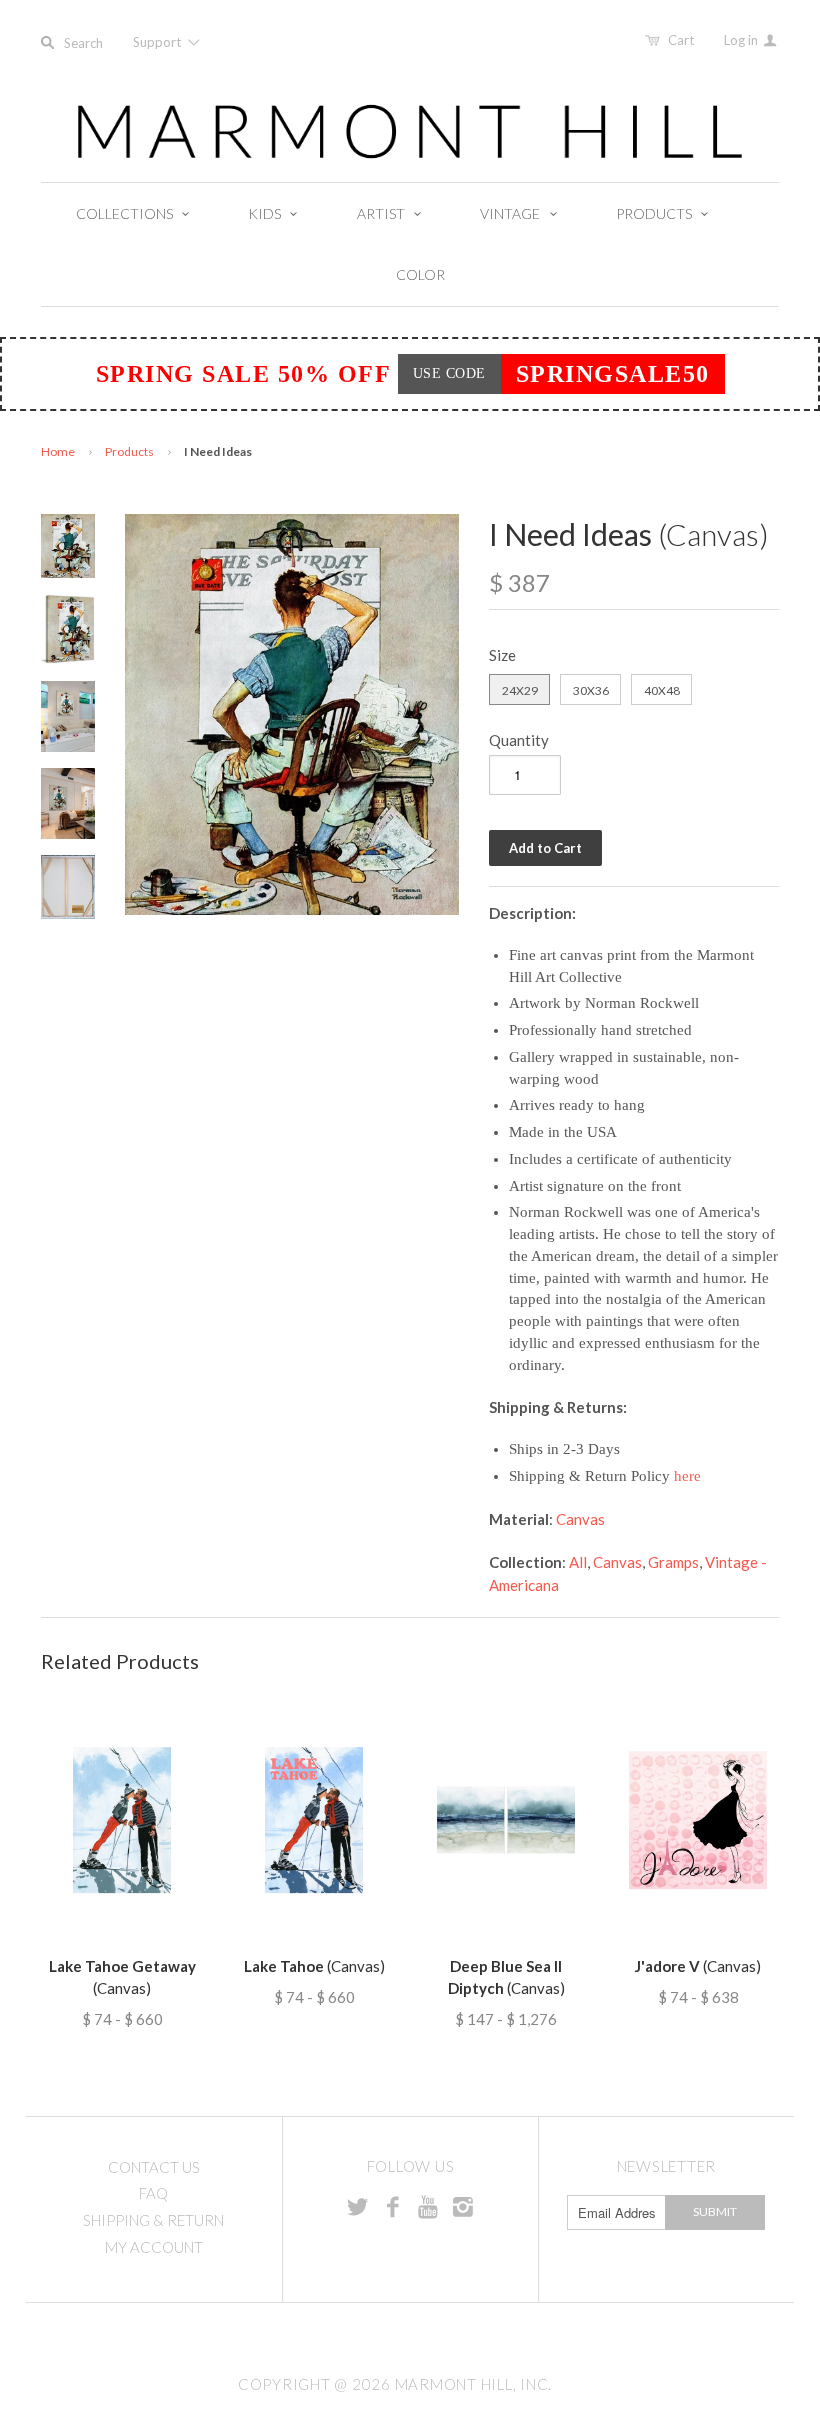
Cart (681, 40)
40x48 (662, 690)
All (578, 1562)
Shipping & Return (153, 2220)
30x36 (591, 690)
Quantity (519, 740)
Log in (742, 40)
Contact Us (154, 2167)
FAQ (153, 2193)
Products (129, 451)
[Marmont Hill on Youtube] (428, 2206)
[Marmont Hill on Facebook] (393, 2206)
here (687, 1476)
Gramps (673, 1562)
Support (158, 42)
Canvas (580, 1519)
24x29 (520, 690)
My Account (154, 2247)
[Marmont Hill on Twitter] (358, 2206)
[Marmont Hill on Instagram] (463, 2206)
